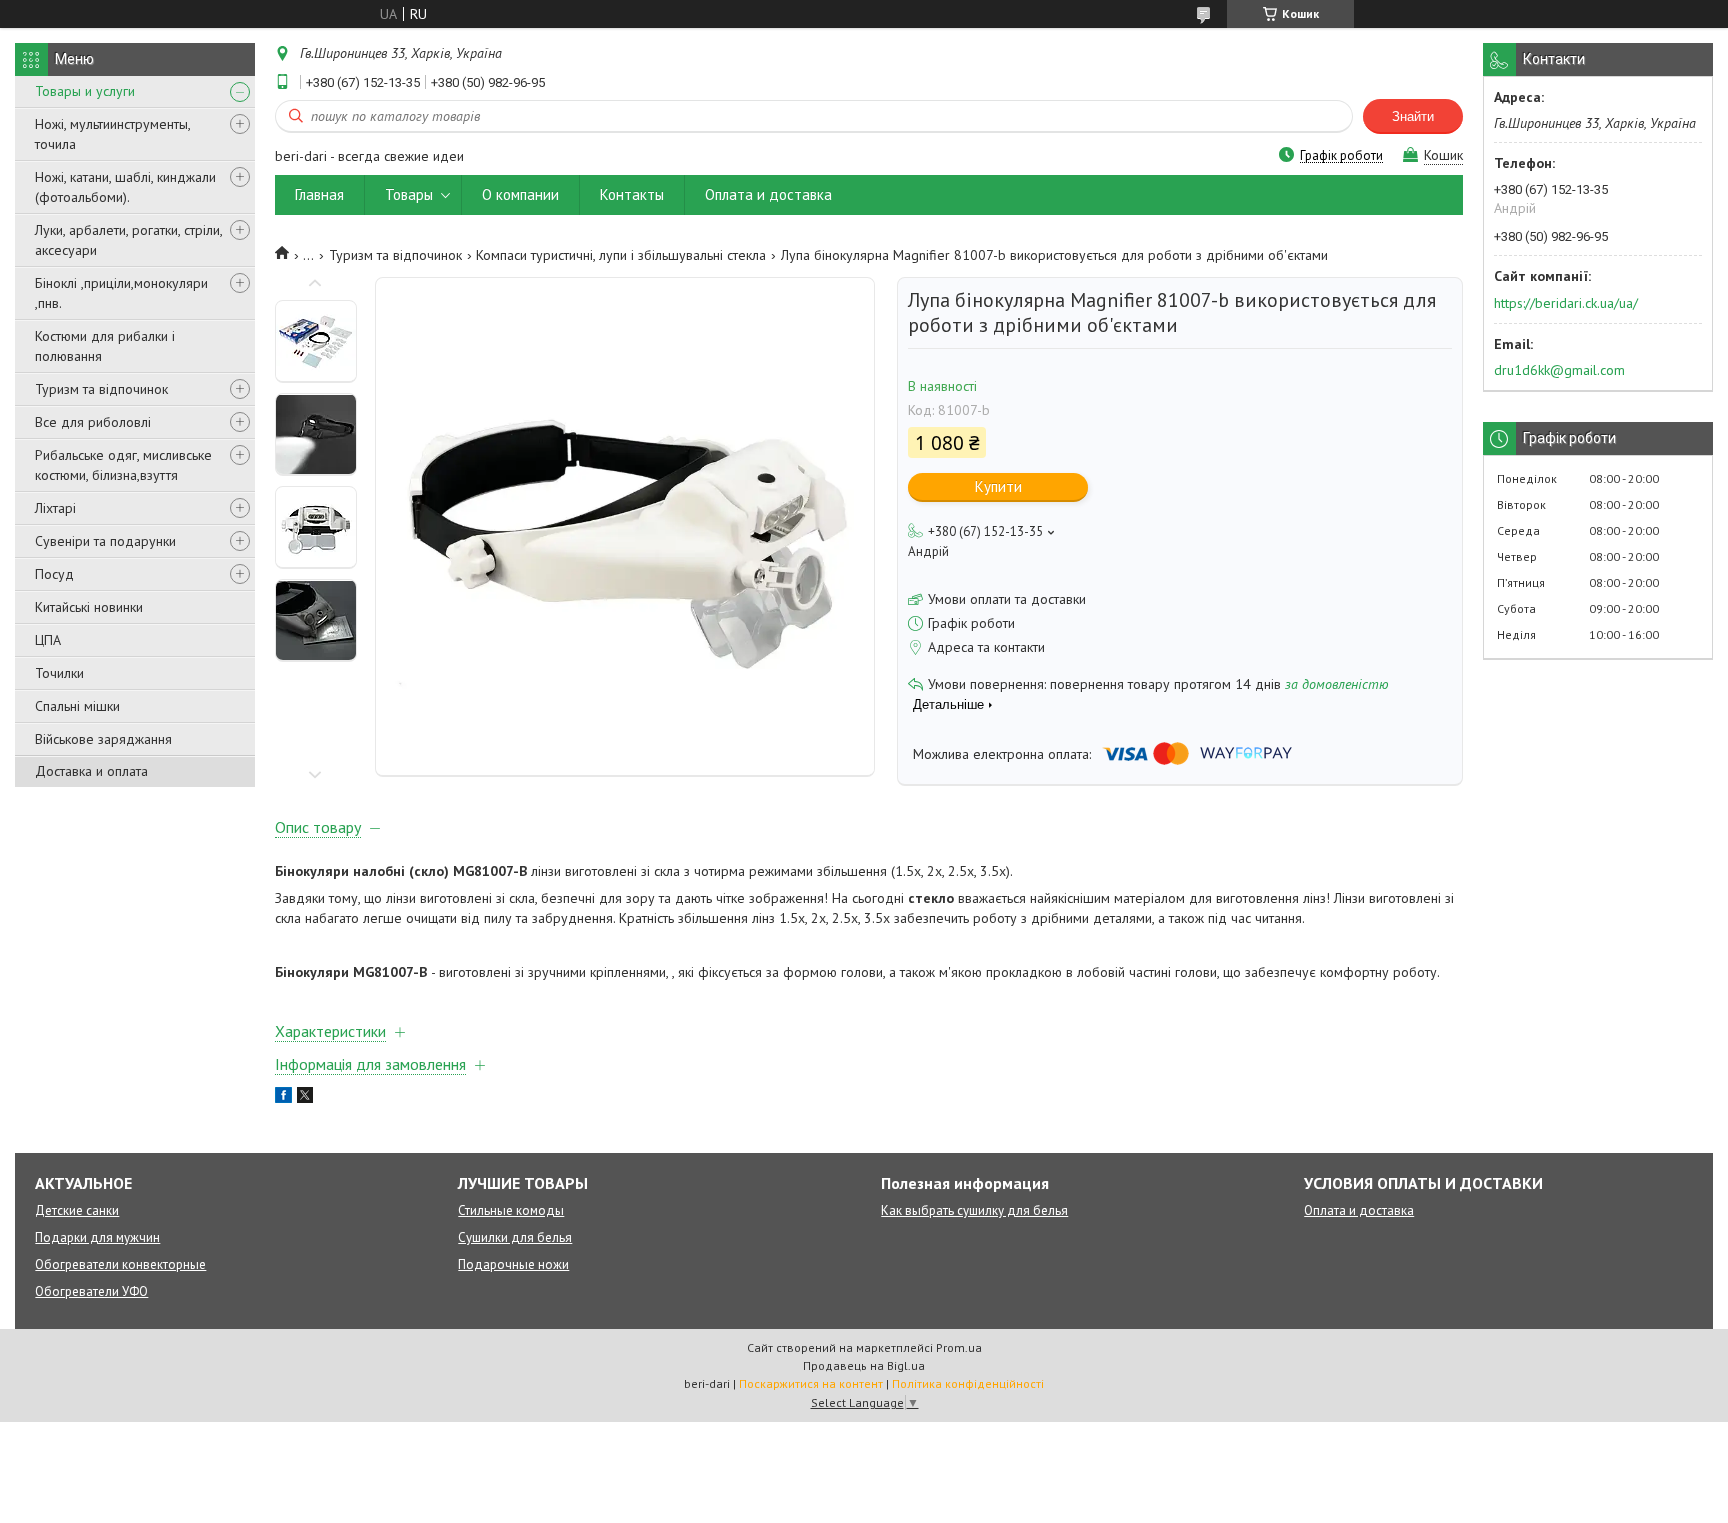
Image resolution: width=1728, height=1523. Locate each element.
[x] (305, 1098)
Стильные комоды (511, 1210)
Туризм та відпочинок (101, 389)
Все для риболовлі (93, 422)
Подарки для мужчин (97, 1237)
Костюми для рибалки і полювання (105, 346)
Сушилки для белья (515, 1237)
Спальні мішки (77, 706)
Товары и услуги (85, 91)
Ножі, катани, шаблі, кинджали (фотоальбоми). (125, 187)
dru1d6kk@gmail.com (1559, 370)
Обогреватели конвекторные (120, 1264)
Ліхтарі (55, 508)
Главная (319, 194)
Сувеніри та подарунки (105, 541)
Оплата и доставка (768, 194)
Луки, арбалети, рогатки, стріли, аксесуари (128, 240)
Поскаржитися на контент (811, 1383)
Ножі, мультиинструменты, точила (112, 134)
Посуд (54, 574)
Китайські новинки (89, 607)
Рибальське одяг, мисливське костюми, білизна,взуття (123, 465)
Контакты (632, 194)
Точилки (59, 673)
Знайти (1413, 116)
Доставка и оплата (91, 771)
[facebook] (283, 1098)
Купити (998, 486)
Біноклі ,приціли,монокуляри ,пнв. (121, 293)
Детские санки (77, 1210)
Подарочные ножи (513, 1264)
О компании (520, 194)
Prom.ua (959, 1347)
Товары (409, 194)
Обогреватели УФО (91, 1291)
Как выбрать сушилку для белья (974, 1210)
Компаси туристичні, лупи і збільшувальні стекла (621, 255)
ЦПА (48, 640)
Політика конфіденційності (968, 1383)
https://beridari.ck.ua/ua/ (1566, 303)
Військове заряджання (103, 739)
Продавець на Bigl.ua (864, 1365)
